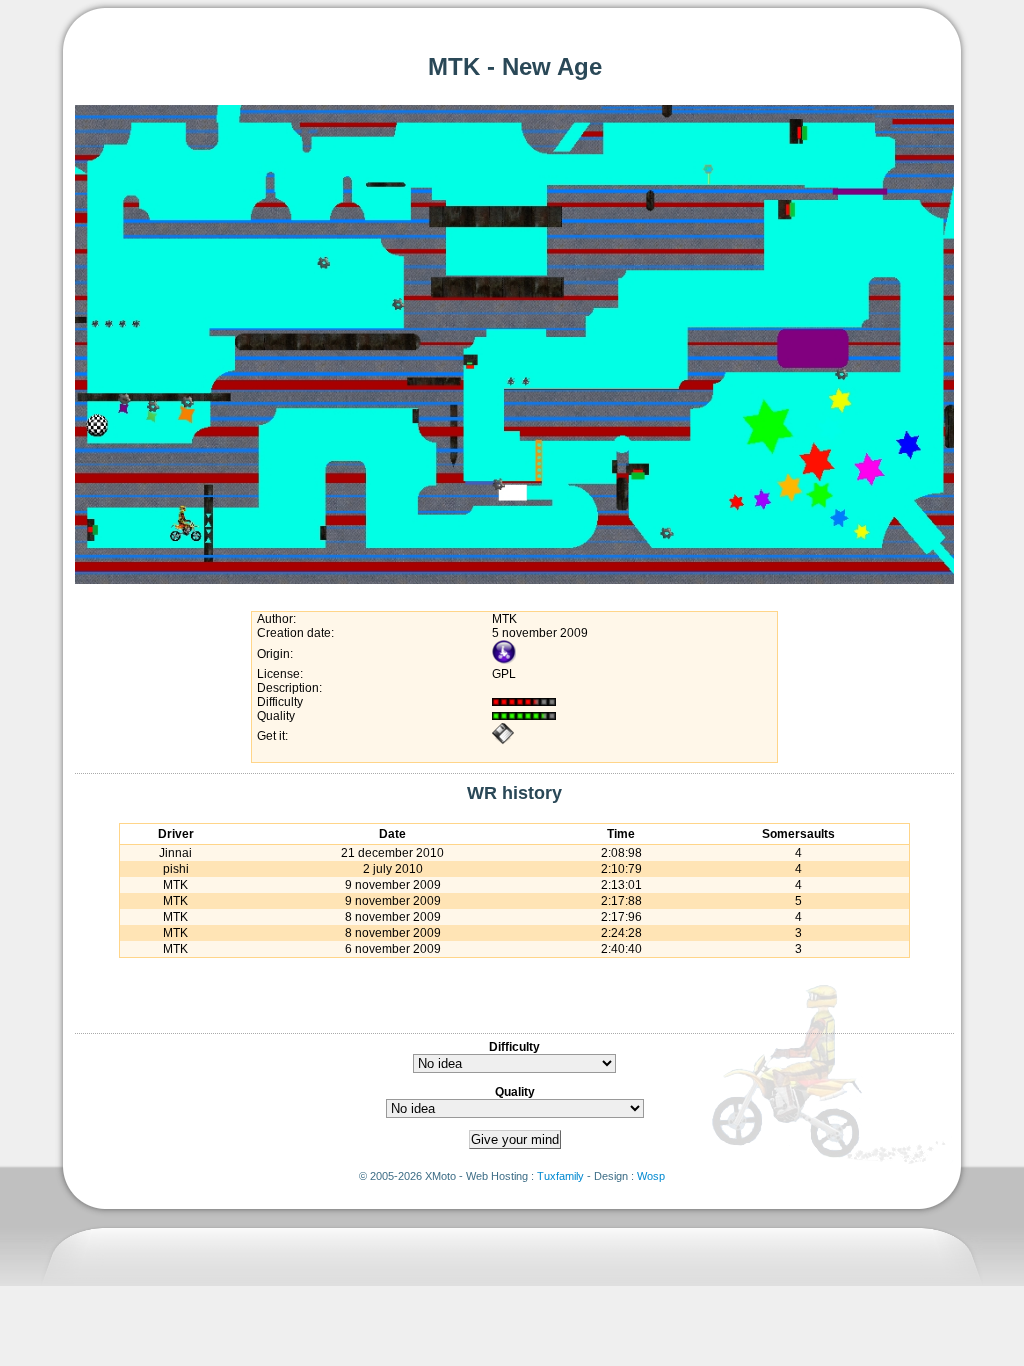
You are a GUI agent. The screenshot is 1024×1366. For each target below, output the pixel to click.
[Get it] (503, 741)
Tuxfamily (560, 1176)
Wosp (651, 1176)
